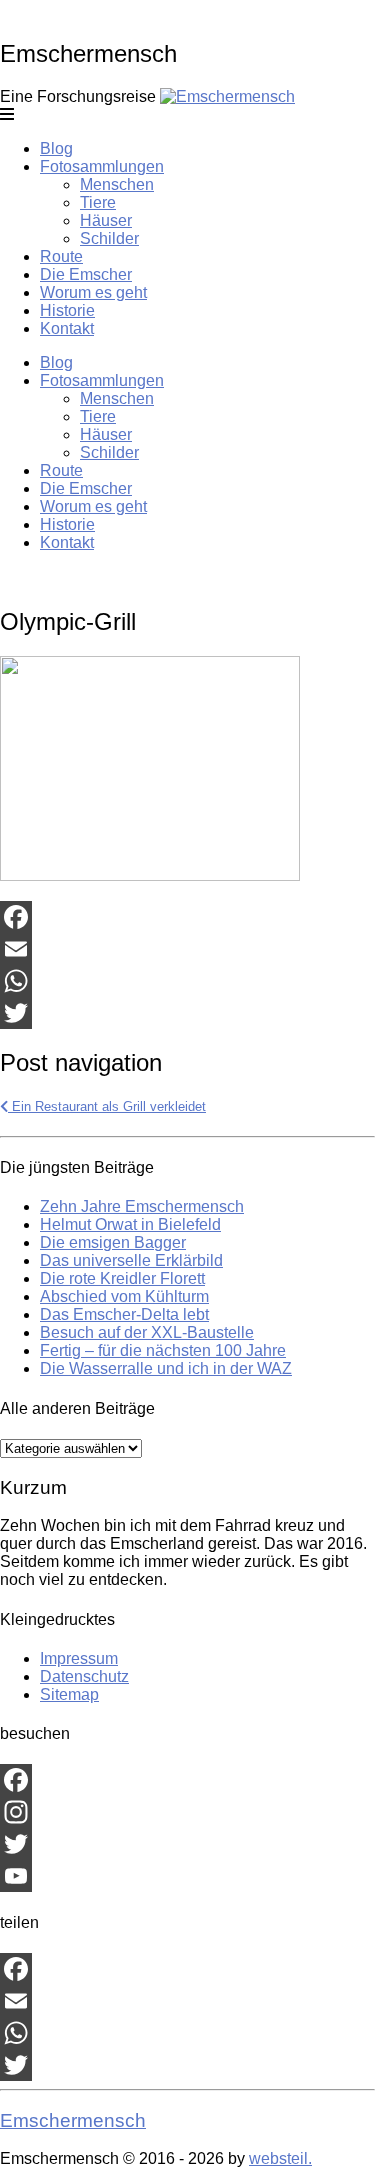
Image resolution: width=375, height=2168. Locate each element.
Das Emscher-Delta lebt (124, 1314)
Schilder (109, 238)
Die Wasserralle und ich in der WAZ (166, 1368)
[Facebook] (187, 917)
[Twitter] (187, 1013)
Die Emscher (86, 274)
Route (61, 256)
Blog (56, 148)
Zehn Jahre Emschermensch (142, 1206)
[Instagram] (187, 1812)
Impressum (79, 1658)
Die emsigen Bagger (113, 1242)
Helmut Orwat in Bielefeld (130, 1224)
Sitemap (69, 1694)
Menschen (117, 184)
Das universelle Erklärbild (131, 1260)
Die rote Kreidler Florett (122, 1278)
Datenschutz (84, 1676)
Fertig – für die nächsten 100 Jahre (163, 1350)
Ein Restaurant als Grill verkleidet (107, 1106)
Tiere (98, 202)
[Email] (187, 949)
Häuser (106, 220)
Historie (67, 310)
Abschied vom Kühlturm (124, 1296)
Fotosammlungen (102, 166)
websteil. (280, 2158)
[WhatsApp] (187, 981)
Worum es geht (93, 292)
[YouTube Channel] (187, 1876)
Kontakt (67, 328)
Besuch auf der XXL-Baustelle (147, 1332)
